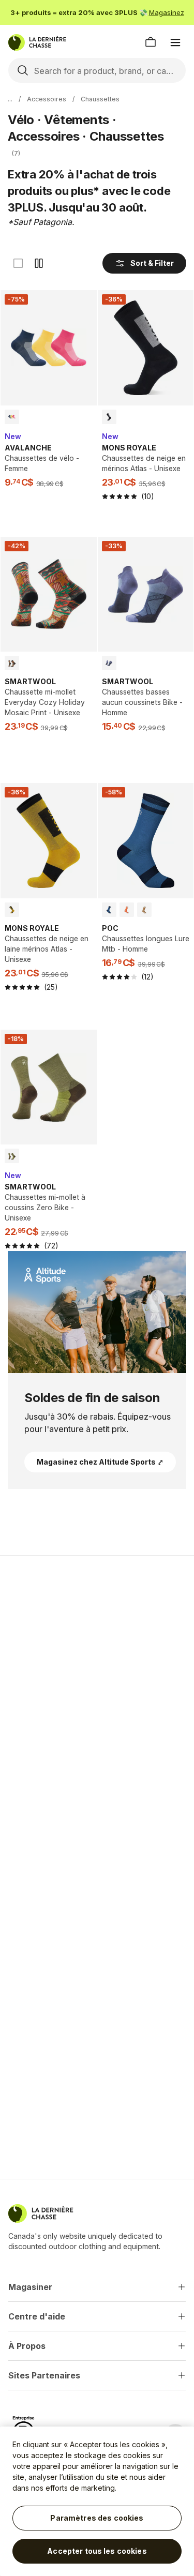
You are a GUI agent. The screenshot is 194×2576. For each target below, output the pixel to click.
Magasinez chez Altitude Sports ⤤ (100, 1462)
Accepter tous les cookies (97, 2551)
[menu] (175, 42)
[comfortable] (39, 263)
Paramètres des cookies (97, 2518)
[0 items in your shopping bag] (151, 42)
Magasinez (167, 12)
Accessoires (47, 99)
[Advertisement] (97, 1669)
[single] (18, 263)
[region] (97, 2501)
